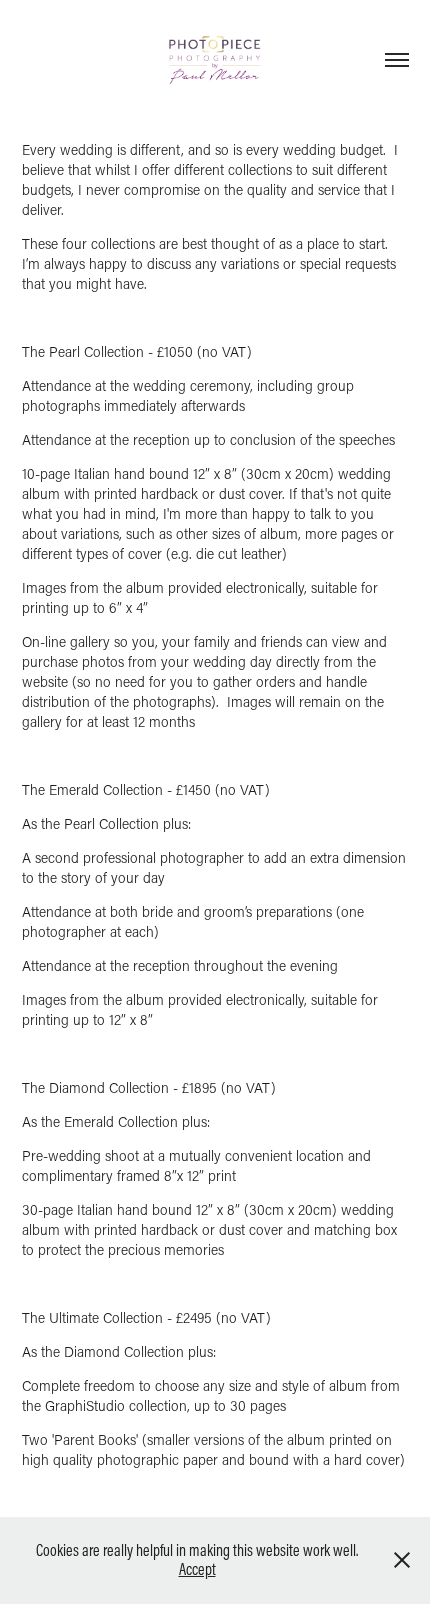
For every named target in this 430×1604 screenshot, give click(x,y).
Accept (197, 1569)
